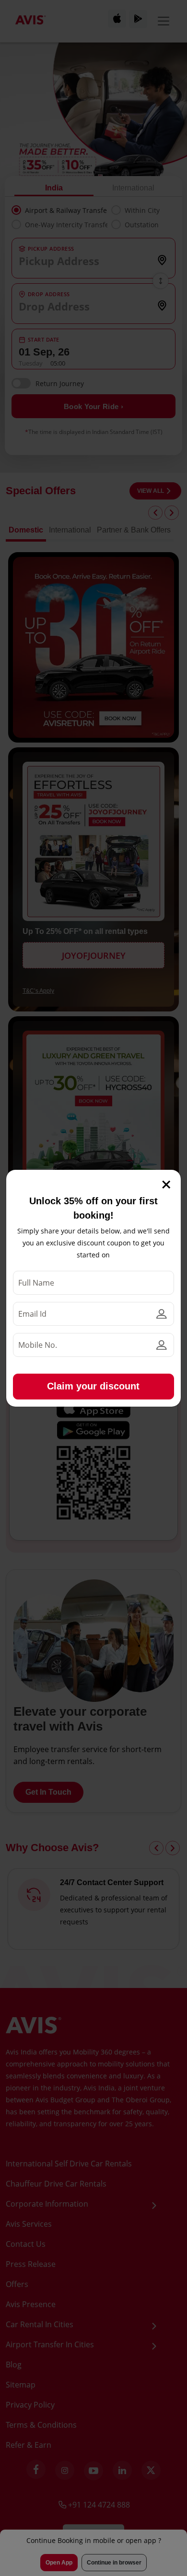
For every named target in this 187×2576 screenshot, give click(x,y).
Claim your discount (93, 1386)
